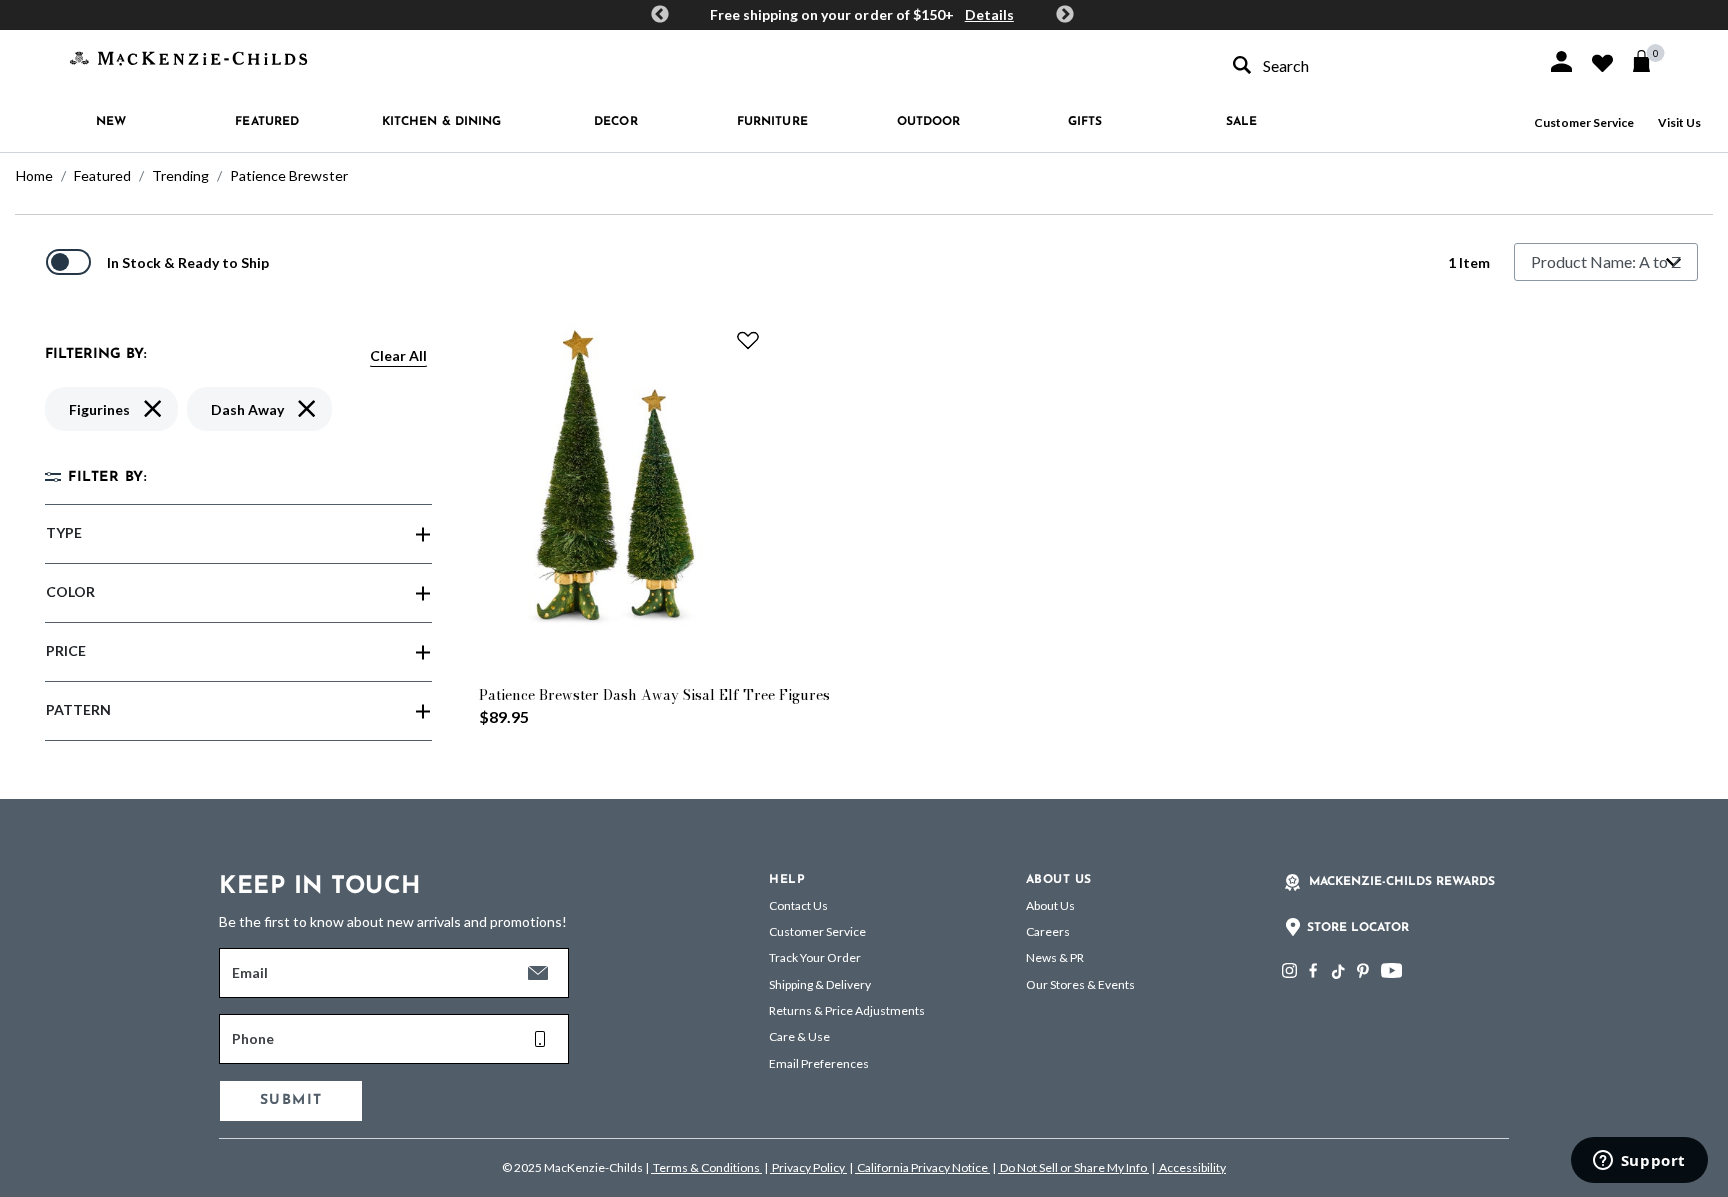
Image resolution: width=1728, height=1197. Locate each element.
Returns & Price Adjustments (847, 1010)
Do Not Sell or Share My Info (1073, 1167)
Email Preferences (819, 1063)
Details (989, 14)
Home (34, 175)
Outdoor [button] (929, 122)
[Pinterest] (1363, 970)
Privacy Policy (808, 1167)
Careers (1048, 931)
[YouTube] (1391, 970)
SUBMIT (291, 1100)
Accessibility (1191, 1167)
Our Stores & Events (1080, 984)
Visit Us (1679, 122)
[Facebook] (1313, 970)
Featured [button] (267, 122)
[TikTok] (1337, 972)
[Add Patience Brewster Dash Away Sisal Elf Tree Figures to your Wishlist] (748, 340)
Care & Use (799, 1036)
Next (1065, 15)
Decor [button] (616, 122)
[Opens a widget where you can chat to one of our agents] (1639, 1162)
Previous (660, 15)
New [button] (111, 122)
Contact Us (798, 905)
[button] (1561, 61)
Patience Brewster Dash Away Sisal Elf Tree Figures (654, 695)
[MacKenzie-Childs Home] (188, 56)
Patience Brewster (289, 175)
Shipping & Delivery (820, 984)
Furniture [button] (772, 122)
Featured (102, 175)
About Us (1050, 905)
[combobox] (1372, 65)
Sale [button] (1241, 122)
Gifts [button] (1085, 122)
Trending (180, 175)
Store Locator (1358, 928)
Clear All (398, 355)
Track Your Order (815, 957)
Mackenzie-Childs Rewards (1402, 882)
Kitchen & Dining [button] (442, 122)
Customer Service (1584, 122)
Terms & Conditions (706, 1167)
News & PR (1055, 957)
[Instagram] (1289, 970)
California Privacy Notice (922, 1167)
